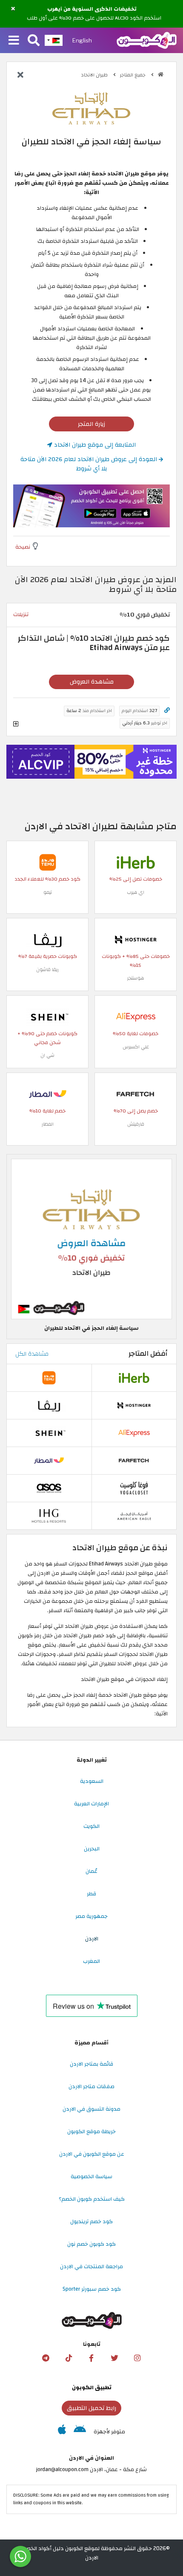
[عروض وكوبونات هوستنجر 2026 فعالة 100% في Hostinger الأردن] (136, 939)
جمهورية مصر (91, 1916)
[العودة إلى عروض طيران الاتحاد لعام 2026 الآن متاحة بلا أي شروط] (20, 76)
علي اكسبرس (136, 1047)
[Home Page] (147, 40)
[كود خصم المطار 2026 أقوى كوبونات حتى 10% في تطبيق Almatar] (48, 1094)
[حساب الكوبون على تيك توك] (69, 2358)
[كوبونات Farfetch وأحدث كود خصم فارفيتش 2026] (136, 1094)
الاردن (92, 1939)
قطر (91, 1894)
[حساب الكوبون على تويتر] (114, 2358)
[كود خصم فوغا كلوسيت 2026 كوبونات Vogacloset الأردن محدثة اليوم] (134, 1488)
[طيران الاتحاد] (91, 109)
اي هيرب (136, 892)
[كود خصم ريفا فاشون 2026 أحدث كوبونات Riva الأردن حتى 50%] (48, 939)
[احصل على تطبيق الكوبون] (91, 506)
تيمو (48, 892)
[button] (13, 9)
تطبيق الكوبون (92, 2387)
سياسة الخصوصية (91, 2176)
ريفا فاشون (47, 970)
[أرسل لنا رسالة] (20, 2556)
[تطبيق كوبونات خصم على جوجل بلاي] (80, 2432)
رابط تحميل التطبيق (91, 2408)
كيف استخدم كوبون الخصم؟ (92, 2199)
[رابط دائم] (167, 711)
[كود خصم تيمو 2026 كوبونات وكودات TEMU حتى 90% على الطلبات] (48, 862)
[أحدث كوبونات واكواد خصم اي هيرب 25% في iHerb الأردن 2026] (136, 862)
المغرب (91, 1961)
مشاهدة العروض (92, 682)
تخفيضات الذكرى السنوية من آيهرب (92, 9)
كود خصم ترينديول (91, 2221)
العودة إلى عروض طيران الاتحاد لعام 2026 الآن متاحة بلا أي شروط (90, 464)
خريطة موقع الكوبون (91, 2131)
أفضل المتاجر (148, 1354)
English (82, 40)
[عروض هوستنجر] (91, 762)
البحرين (92, 1849)
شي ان (47, 1055)
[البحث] (34, 41)
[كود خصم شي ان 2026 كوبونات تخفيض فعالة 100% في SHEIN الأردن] (48, 1016)
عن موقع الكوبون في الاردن (92, 2154)
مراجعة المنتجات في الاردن (91, 2266)
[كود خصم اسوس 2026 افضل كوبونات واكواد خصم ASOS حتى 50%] (49, 1488)
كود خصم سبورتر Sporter (92, 2289)
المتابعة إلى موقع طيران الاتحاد (94, 445)
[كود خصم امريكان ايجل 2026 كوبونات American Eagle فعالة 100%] (134, 1516)
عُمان (91, 1871)
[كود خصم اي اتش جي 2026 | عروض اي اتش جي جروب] (49, 1516)
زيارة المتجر (91, 424)
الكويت (91, 1826)
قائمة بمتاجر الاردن (91, 2064)
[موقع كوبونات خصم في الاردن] (161, 75)
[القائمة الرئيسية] (14, 41)
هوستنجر (136, 978)
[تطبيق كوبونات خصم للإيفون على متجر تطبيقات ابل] (62, 2432)
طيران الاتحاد (95, 75)
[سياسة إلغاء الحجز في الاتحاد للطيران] (91, 1239)
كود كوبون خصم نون (91, 2244)
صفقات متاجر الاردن (91, 2086)
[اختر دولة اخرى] (54, 40)
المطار (48, 1124)
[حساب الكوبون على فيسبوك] (91, 2358)
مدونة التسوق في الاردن (91, 2109)
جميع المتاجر (133, 75)
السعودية (92, 1781)
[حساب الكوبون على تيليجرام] (46, 2358)
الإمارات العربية (91, 1804)
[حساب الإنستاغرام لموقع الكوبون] (137, 2358)
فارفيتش (136, 1124)
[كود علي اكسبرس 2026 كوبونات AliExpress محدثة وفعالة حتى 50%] (136, 1016)
